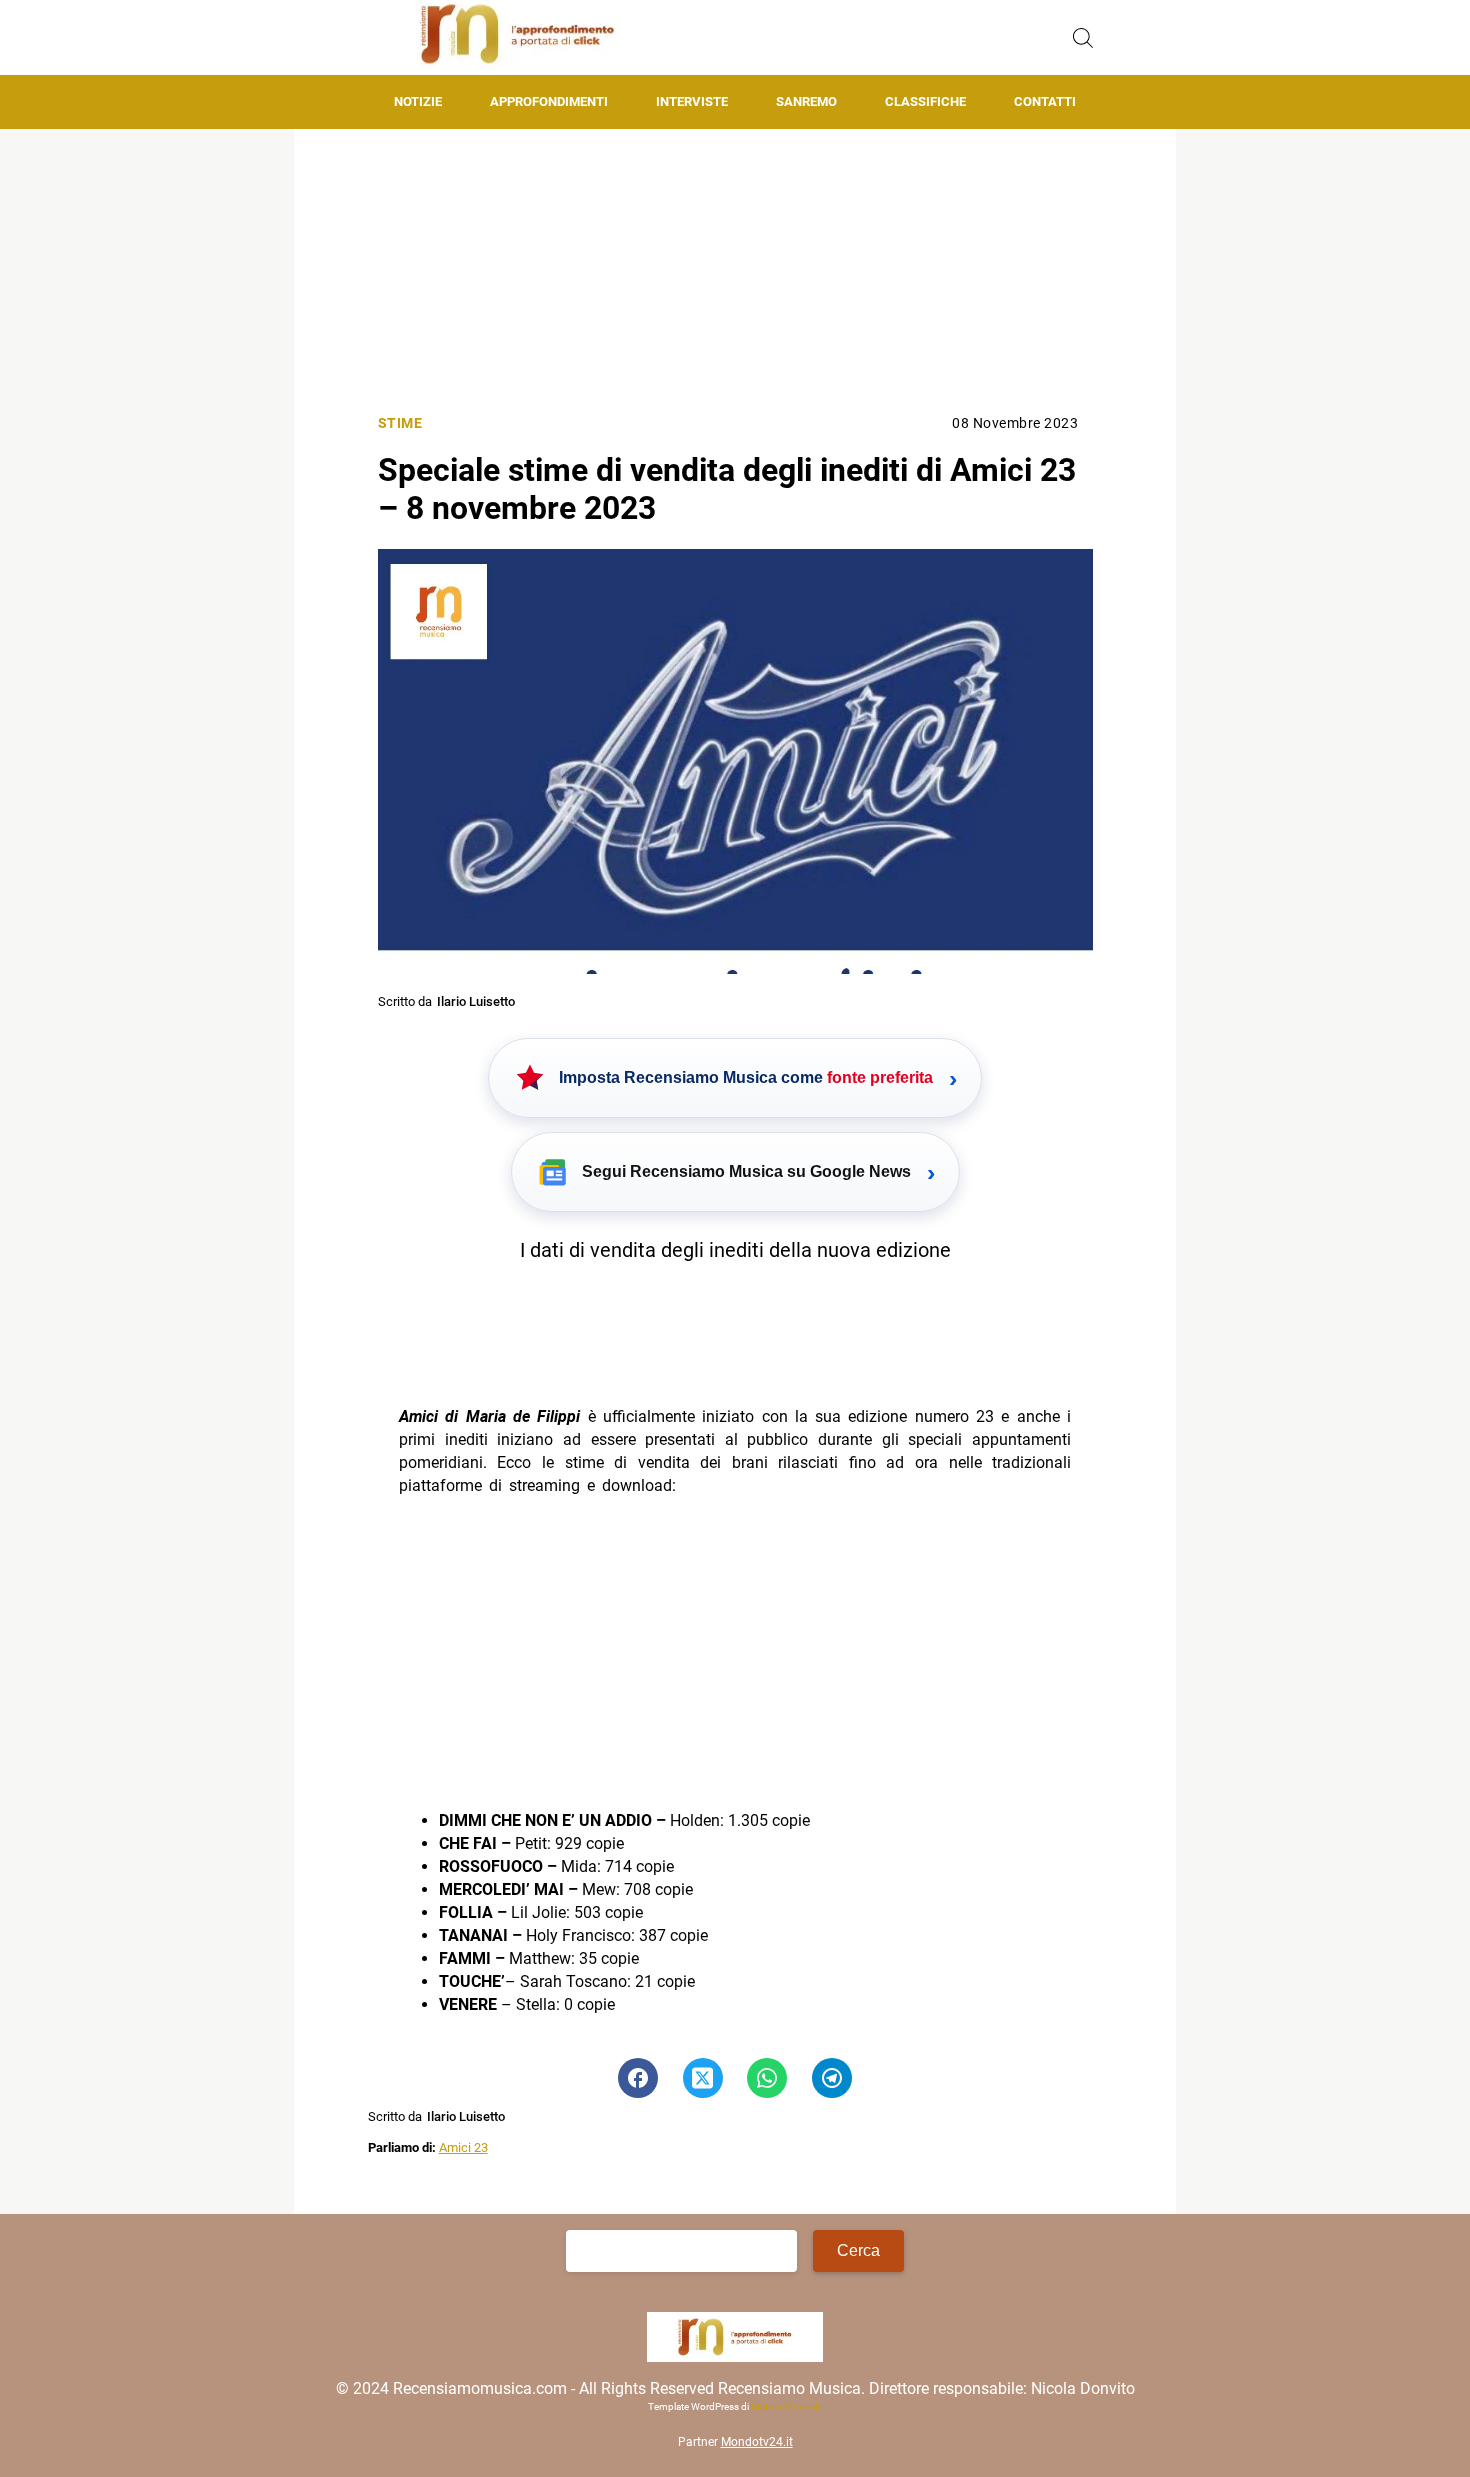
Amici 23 (463, 2147)
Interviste (692, 101)
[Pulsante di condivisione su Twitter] (703, 2078)
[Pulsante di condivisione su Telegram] (832, 2078)
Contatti (1045, 101)
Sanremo (806, 101)
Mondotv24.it (757, 2442)
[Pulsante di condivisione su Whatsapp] (767, 2078)
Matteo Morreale (786, 2406)
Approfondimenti (549, 101)
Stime (400, 423)
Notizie (418, 101)
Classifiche (925, 101)
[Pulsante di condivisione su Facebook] (638, 2078)
